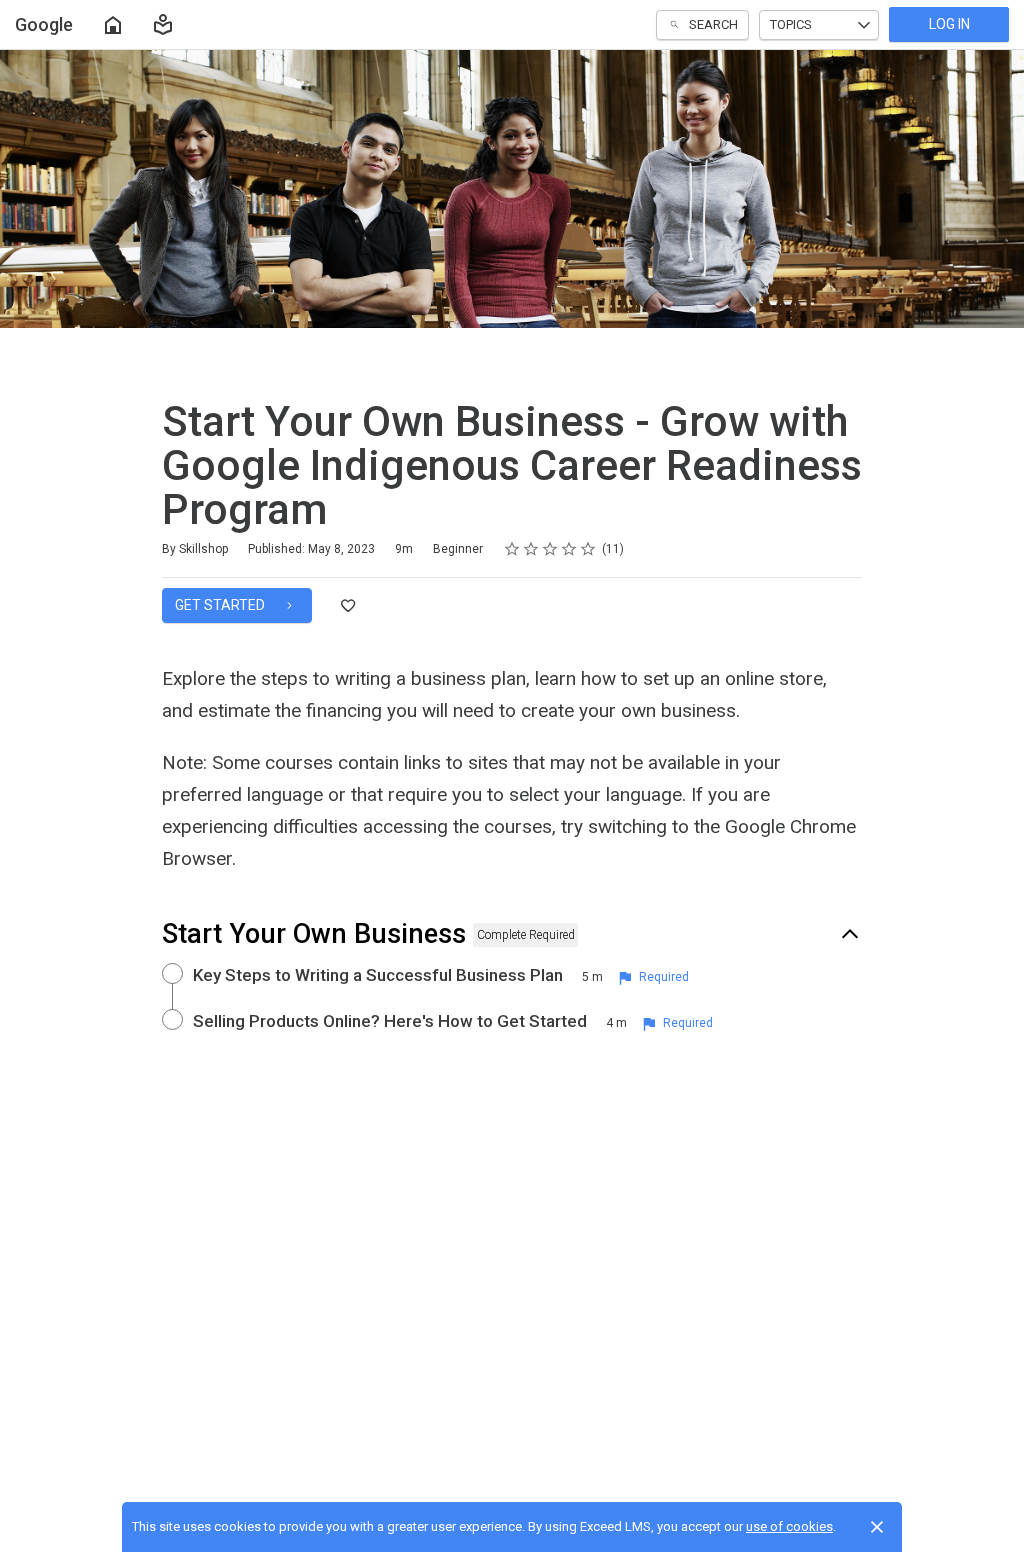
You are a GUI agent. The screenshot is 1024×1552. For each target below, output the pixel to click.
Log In (949, 24)
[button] (163, 25)
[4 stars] (569, 549)
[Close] (877, 1527)
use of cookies (789, 1526)
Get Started (221, 605)
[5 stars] (588, 549)
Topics (791, 24)
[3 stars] (550, 549)
